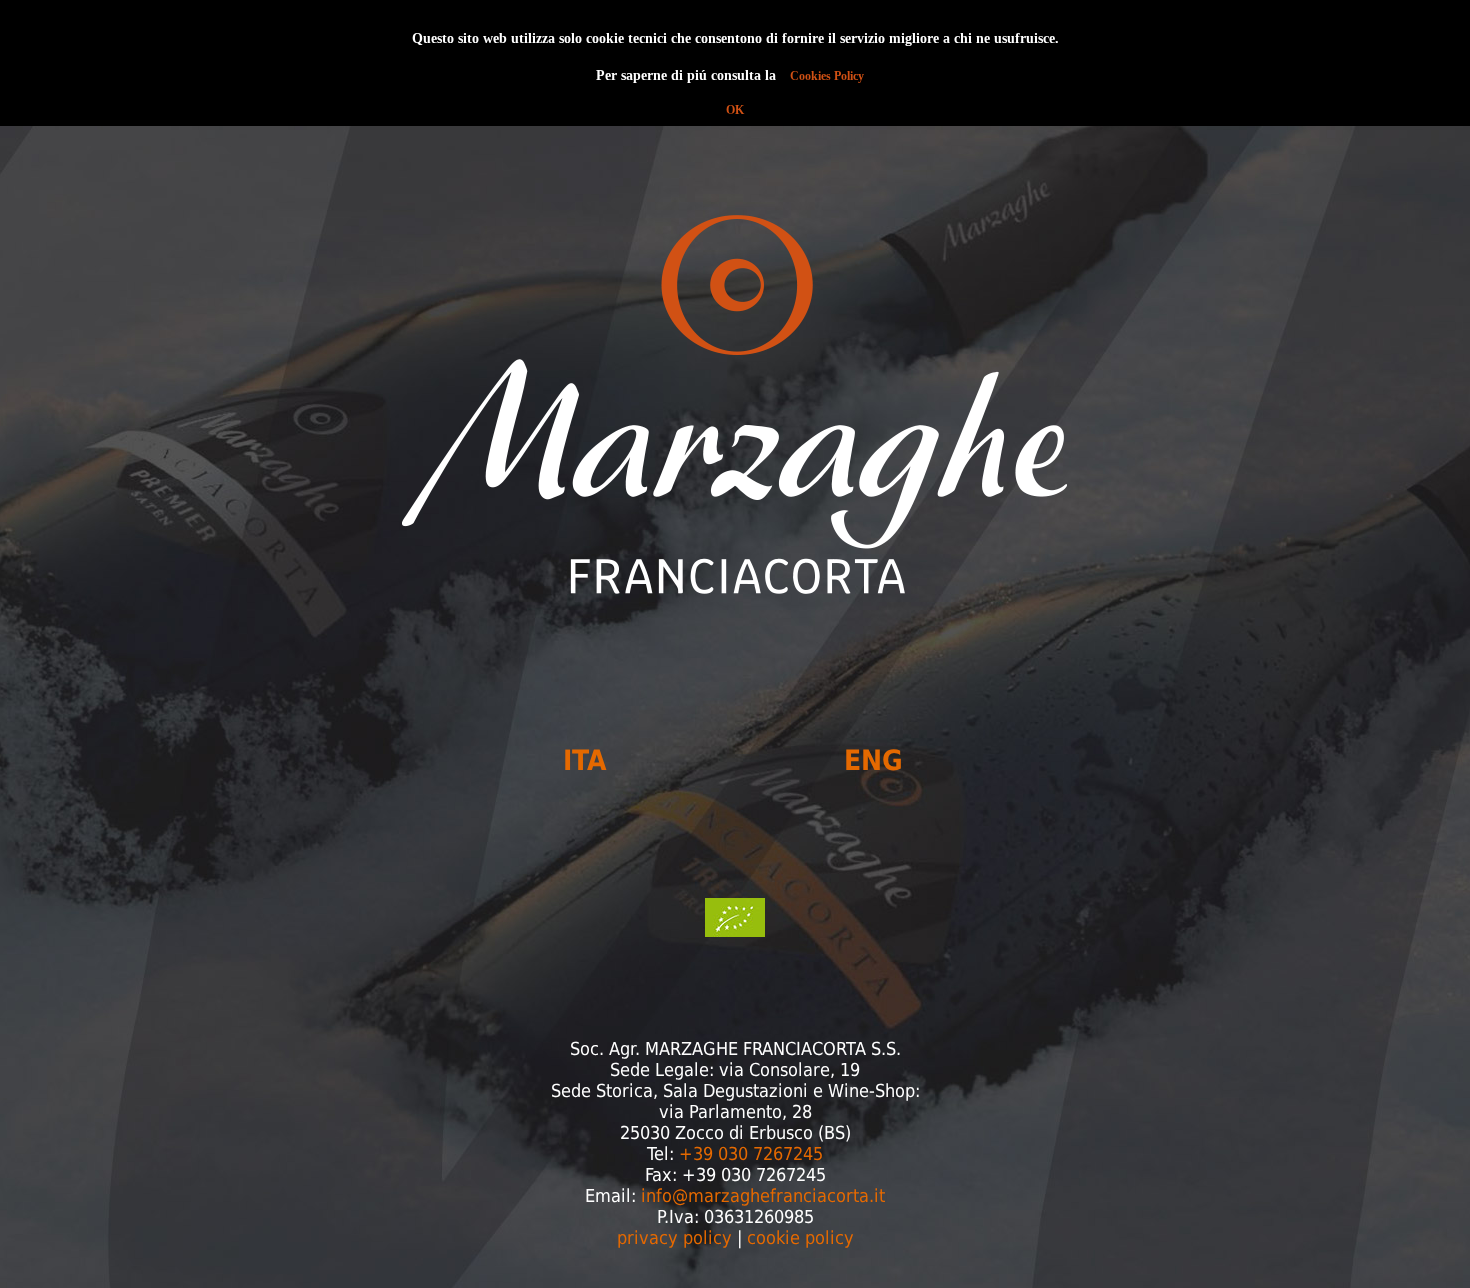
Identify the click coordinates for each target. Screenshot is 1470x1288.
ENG (873, 760)
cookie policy (800, 1237)
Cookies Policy (827, 76)
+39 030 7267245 (751, 1153)
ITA (585, 760)
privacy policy (674, 1237)
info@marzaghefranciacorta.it (763, 1195)
